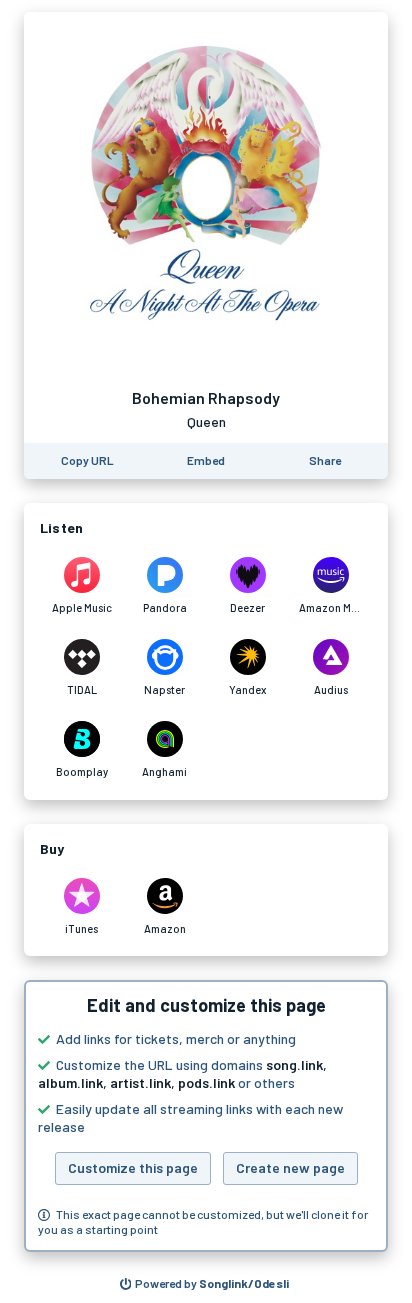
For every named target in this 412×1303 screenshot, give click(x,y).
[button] (206, 1116)
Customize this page (133, 1167)
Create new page (290, 1167)
